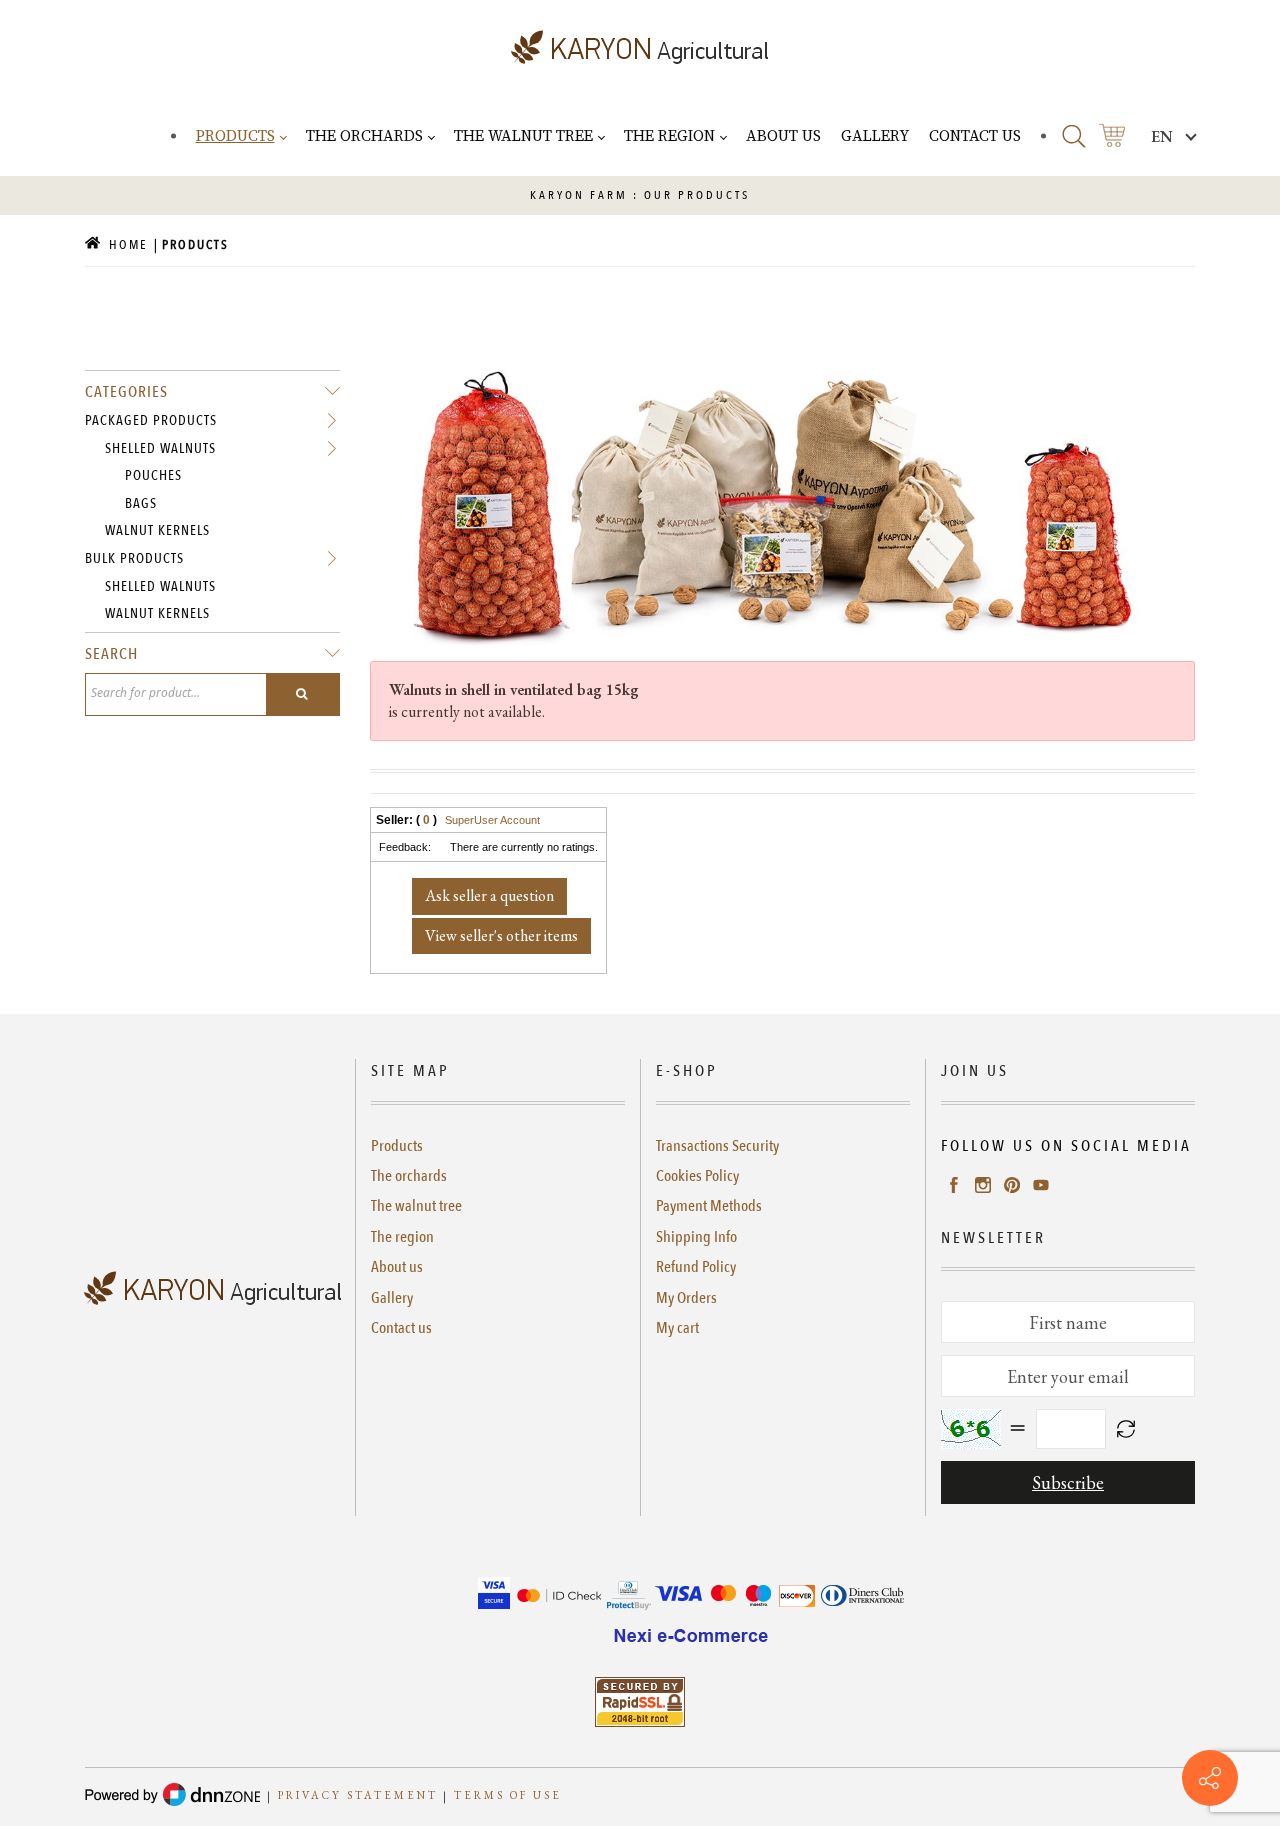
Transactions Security (717, 1146)
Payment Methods (709, 1206)
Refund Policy (696, 1267)
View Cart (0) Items (1112, 136)
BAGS (141, 503)
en (1162, 136)
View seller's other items (501, 935)
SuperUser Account (492, 820)
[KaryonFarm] (640, 48)
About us (397, 1267)
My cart (677, 1328)
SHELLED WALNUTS (160, 448)
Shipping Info (696, 1237)
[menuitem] (241, 135)
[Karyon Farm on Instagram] (983, 1184)
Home (126, 245)
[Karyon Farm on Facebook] (954, 1184)
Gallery (392, 1298)
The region (402, 1237)
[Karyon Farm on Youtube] (1041, 1184)
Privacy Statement (358, 1796)
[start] (303, 694)
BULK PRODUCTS (134, 558)
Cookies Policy (697, 1176)
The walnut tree (416, 1206)
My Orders (686, 1298)
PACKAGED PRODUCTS (151, 420)
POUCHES (153, 475)
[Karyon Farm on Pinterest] (1012, 1184)
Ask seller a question (489, 895)
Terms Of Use (508, 1796)
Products (397, 1146)
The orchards (409, 1176)
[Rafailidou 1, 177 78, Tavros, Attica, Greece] (1210, 1778)
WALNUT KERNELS (157, 530)
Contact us (401, 1328)
